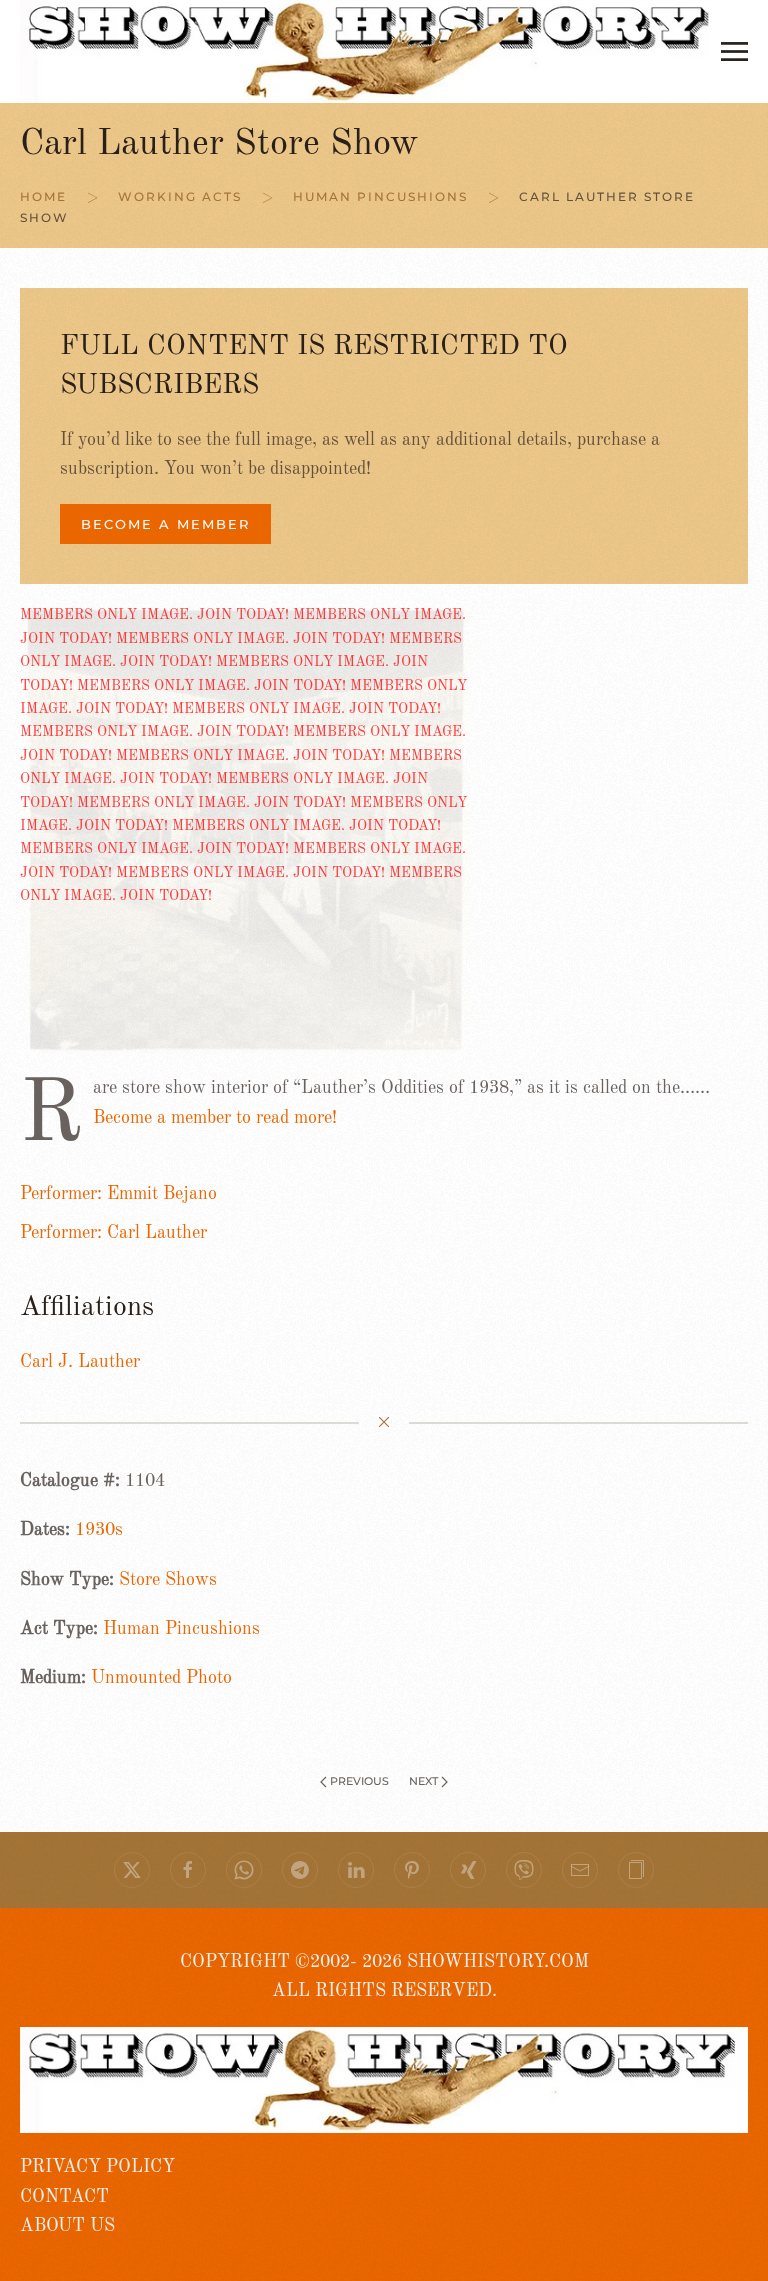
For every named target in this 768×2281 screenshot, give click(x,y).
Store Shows (168, 1580)
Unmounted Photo (161, 1678)
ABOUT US (67, 2226)
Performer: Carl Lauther (113, 1233)
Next (423, 1781)
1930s (99, 1530)
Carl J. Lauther (80, 1362)
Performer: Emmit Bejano (118, 1194)
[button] (734, 51)
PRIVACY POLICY (97, 2167)
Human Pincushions (181, 1629)
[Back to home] (370, 51)
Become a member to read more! (215, 1118)
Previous (359, 1781)
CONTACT (64, 2197)
